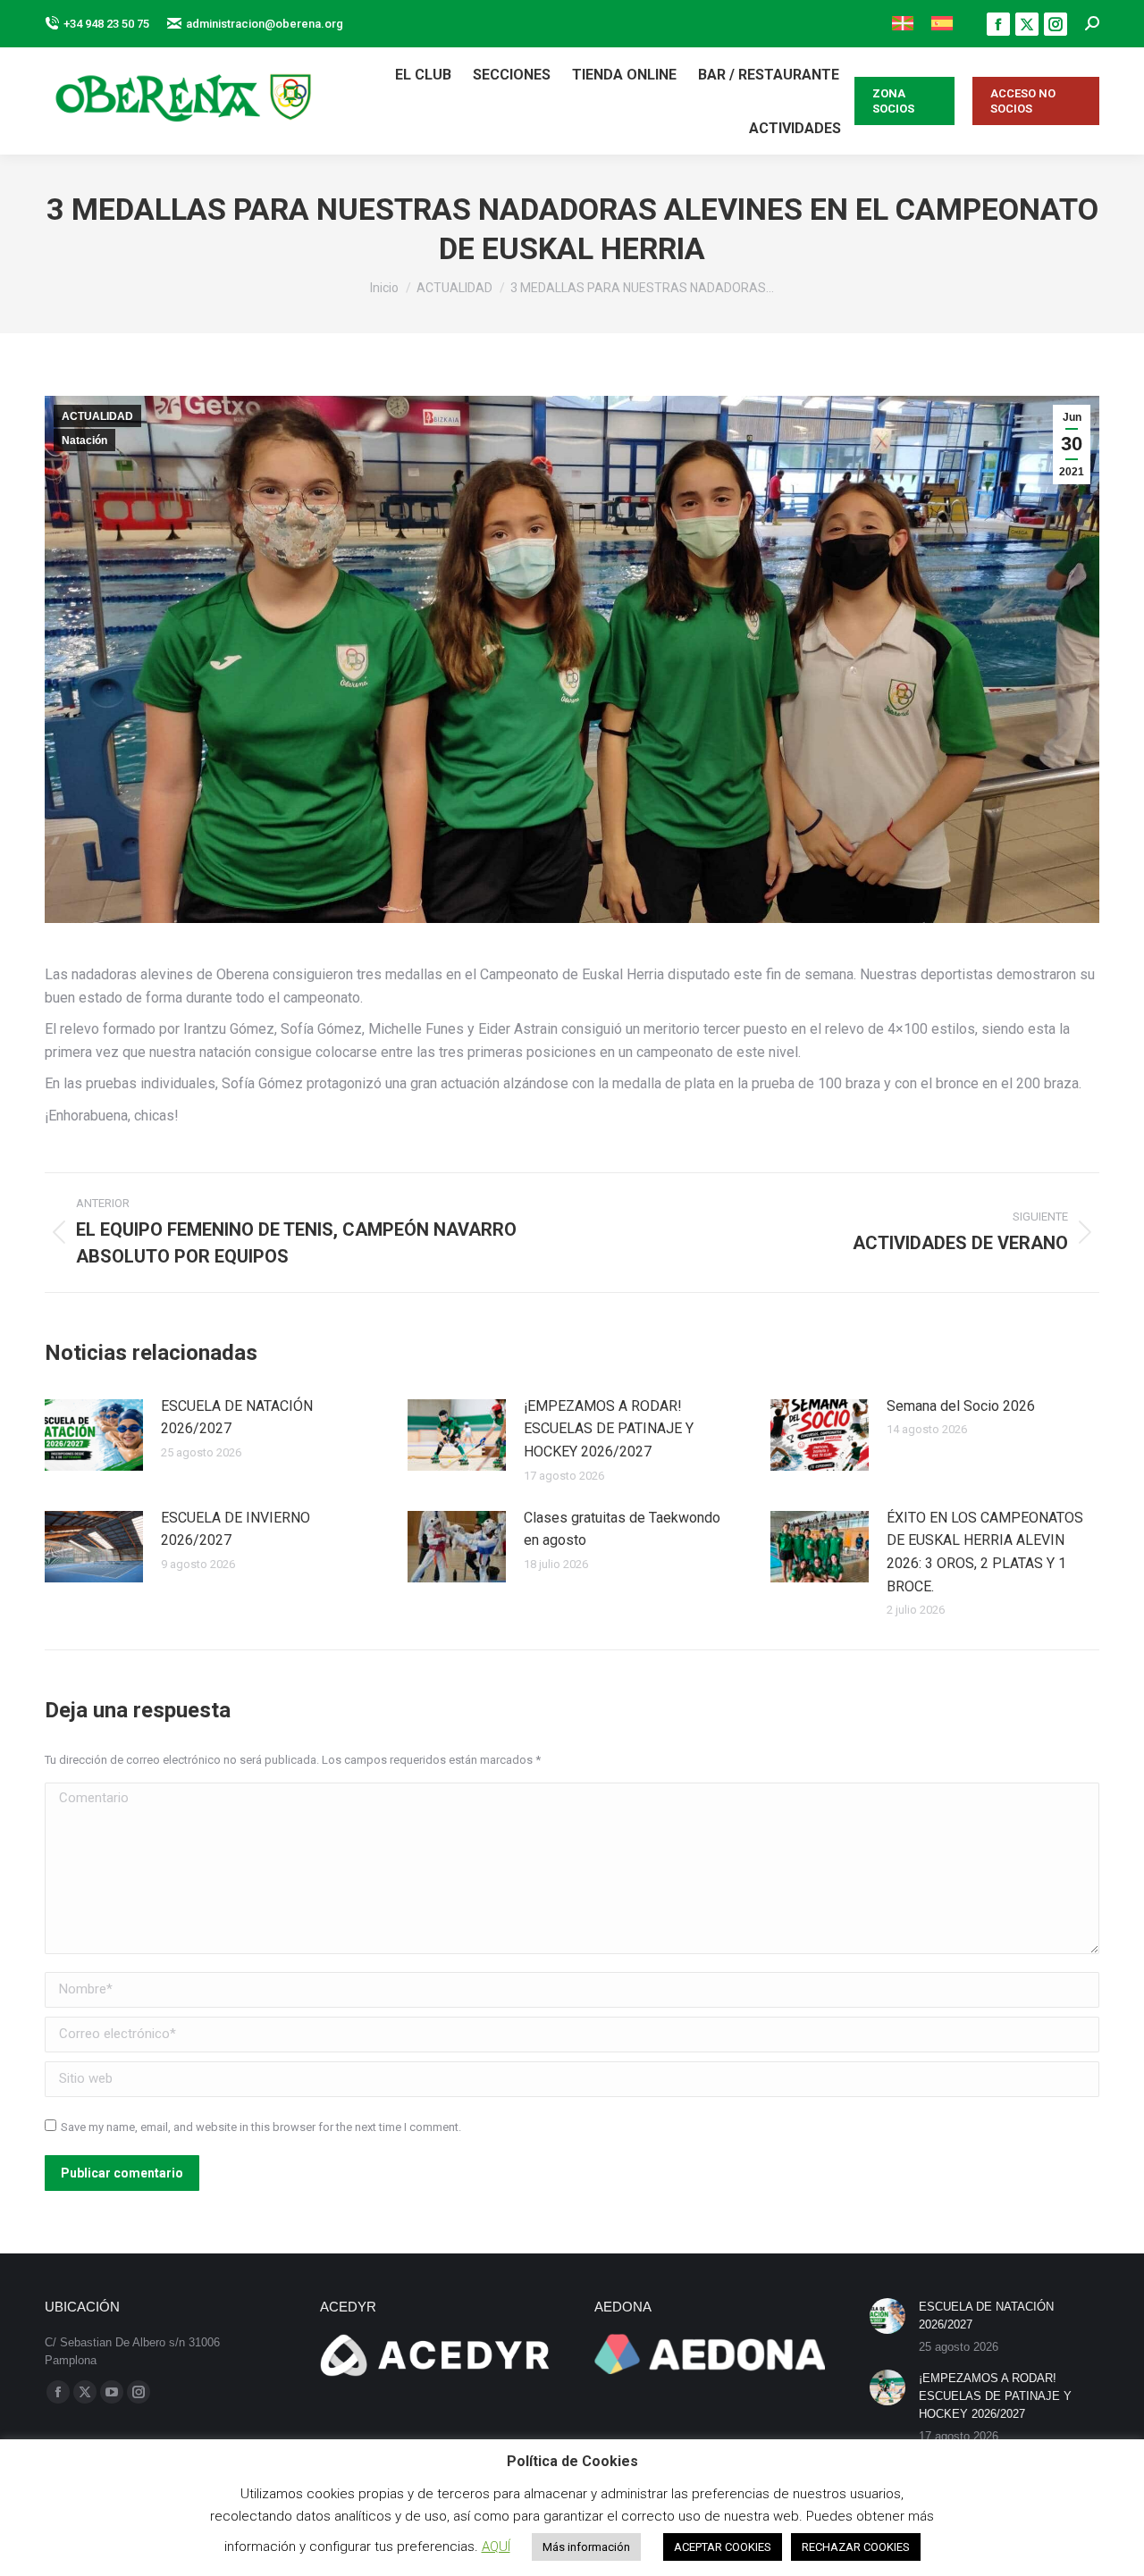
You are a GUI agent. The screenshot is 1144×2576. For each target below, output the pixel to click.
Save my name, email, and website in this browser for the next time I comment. (261, 2127)
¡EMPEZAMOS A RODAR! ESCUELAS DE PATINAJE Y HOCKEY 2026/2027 (609, 1429)
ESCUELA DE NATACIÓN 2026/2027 (237, 1418)
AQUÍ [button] (496, 2547)
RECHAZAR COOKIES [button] (856, 2547)
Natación (84, 441)
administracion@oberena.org (265, 24)
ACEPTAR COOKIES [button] (723, 2547)
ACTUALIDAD (97, 416)
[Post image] (94, 1435)
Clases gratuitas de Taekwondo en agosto (622, 1529)
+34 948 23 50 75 (106, 24)
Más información (586, 2547)
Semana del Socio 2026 (961, 1406)
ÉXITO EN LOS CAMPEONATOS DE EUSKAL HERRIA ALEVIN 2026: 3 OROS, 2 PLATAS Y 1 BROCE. (985, 1552)
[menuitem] (903, 24)
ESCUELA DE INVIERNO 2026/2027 (236, 1529)
